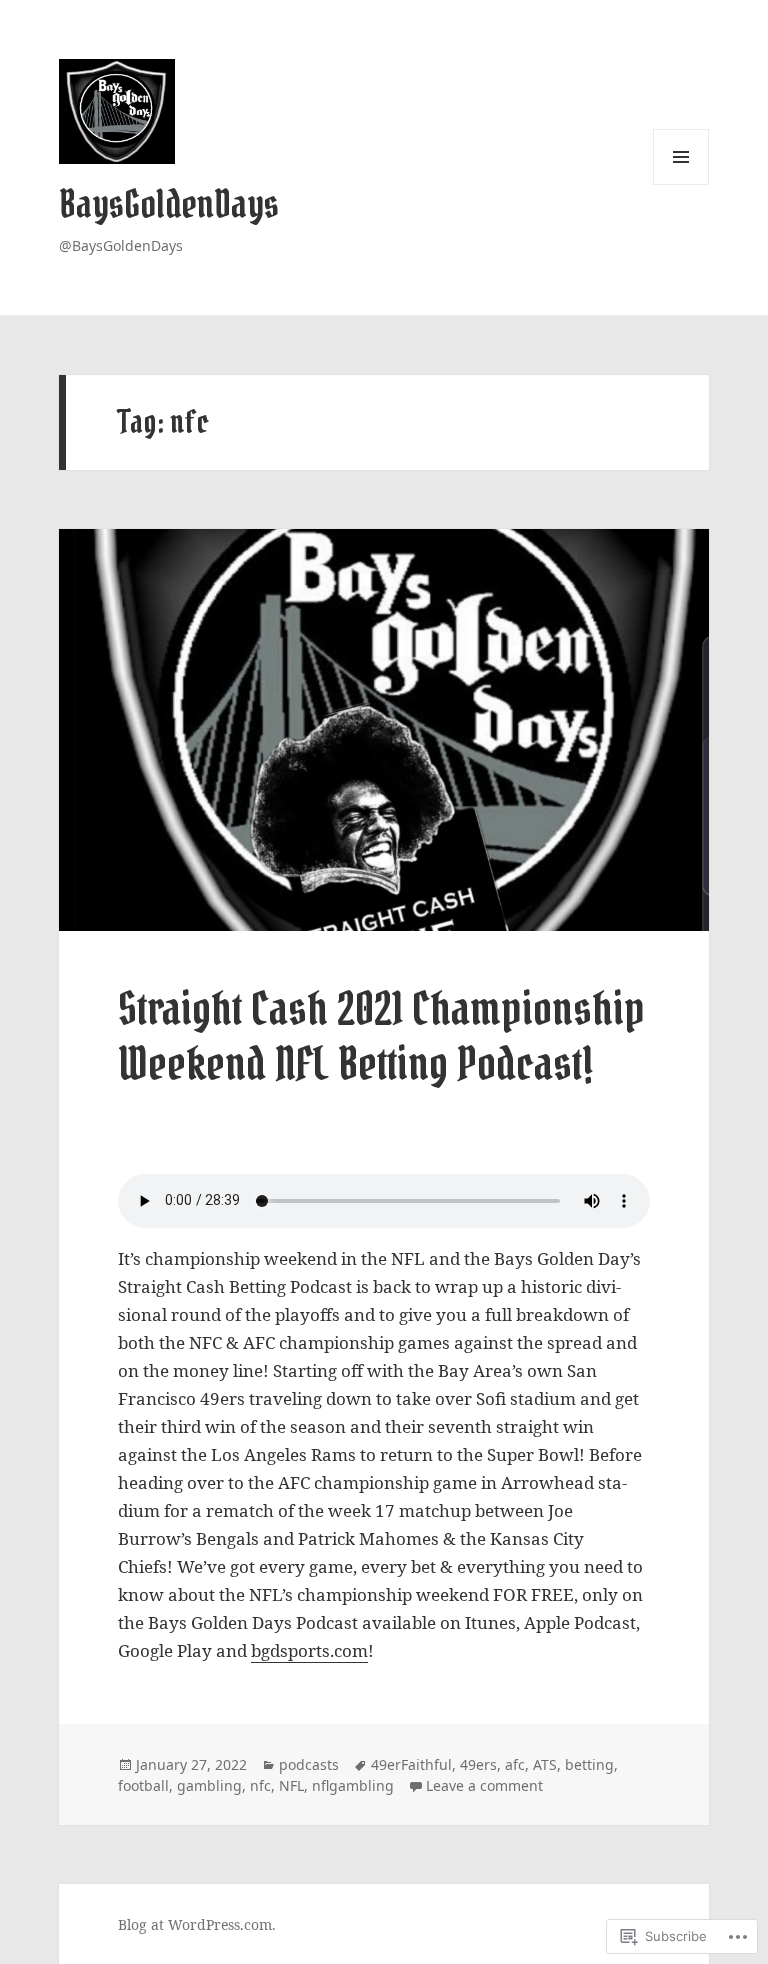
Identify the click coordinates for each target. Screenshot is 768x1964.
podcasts (309, 1764)
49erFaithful (411, 1764)
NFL (291, 1785)
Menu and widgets (681, 184)
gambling (209, 1785)
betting (589, 1764)
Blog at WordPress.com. (197, 1924)
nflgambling (353, 1785)
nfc (260, 1785)
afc (515, 1764)
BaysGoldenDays (169, 204)
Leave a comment (484, 1785)
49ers (478, 1764)
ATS (545, 1764)
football (143, 1785)
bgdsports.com (309, 1650)
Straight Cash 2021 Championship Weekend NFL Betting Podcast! (381, 1036)
